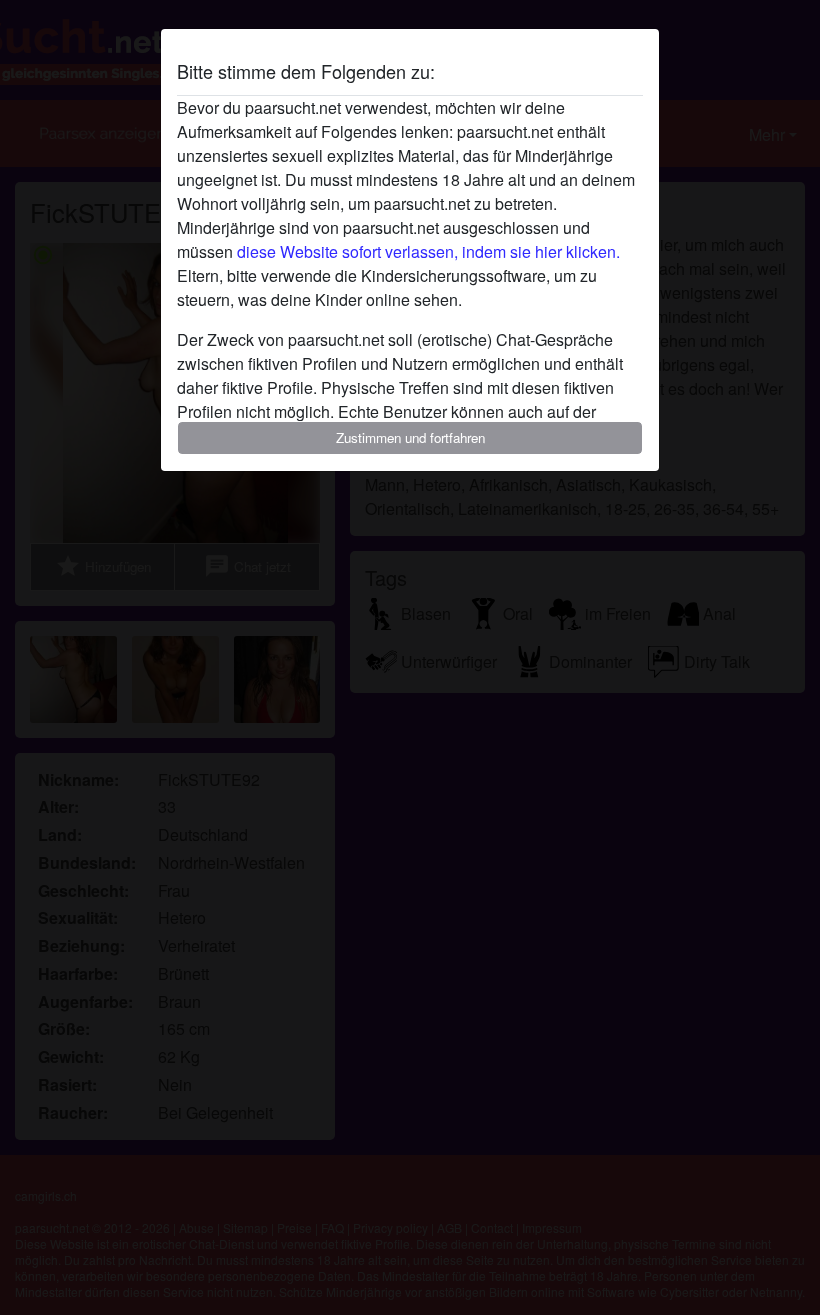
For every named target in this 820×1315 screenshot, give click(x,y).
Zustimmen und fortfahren (410, 437)
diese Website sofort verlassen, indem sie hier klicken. (428, 251)
